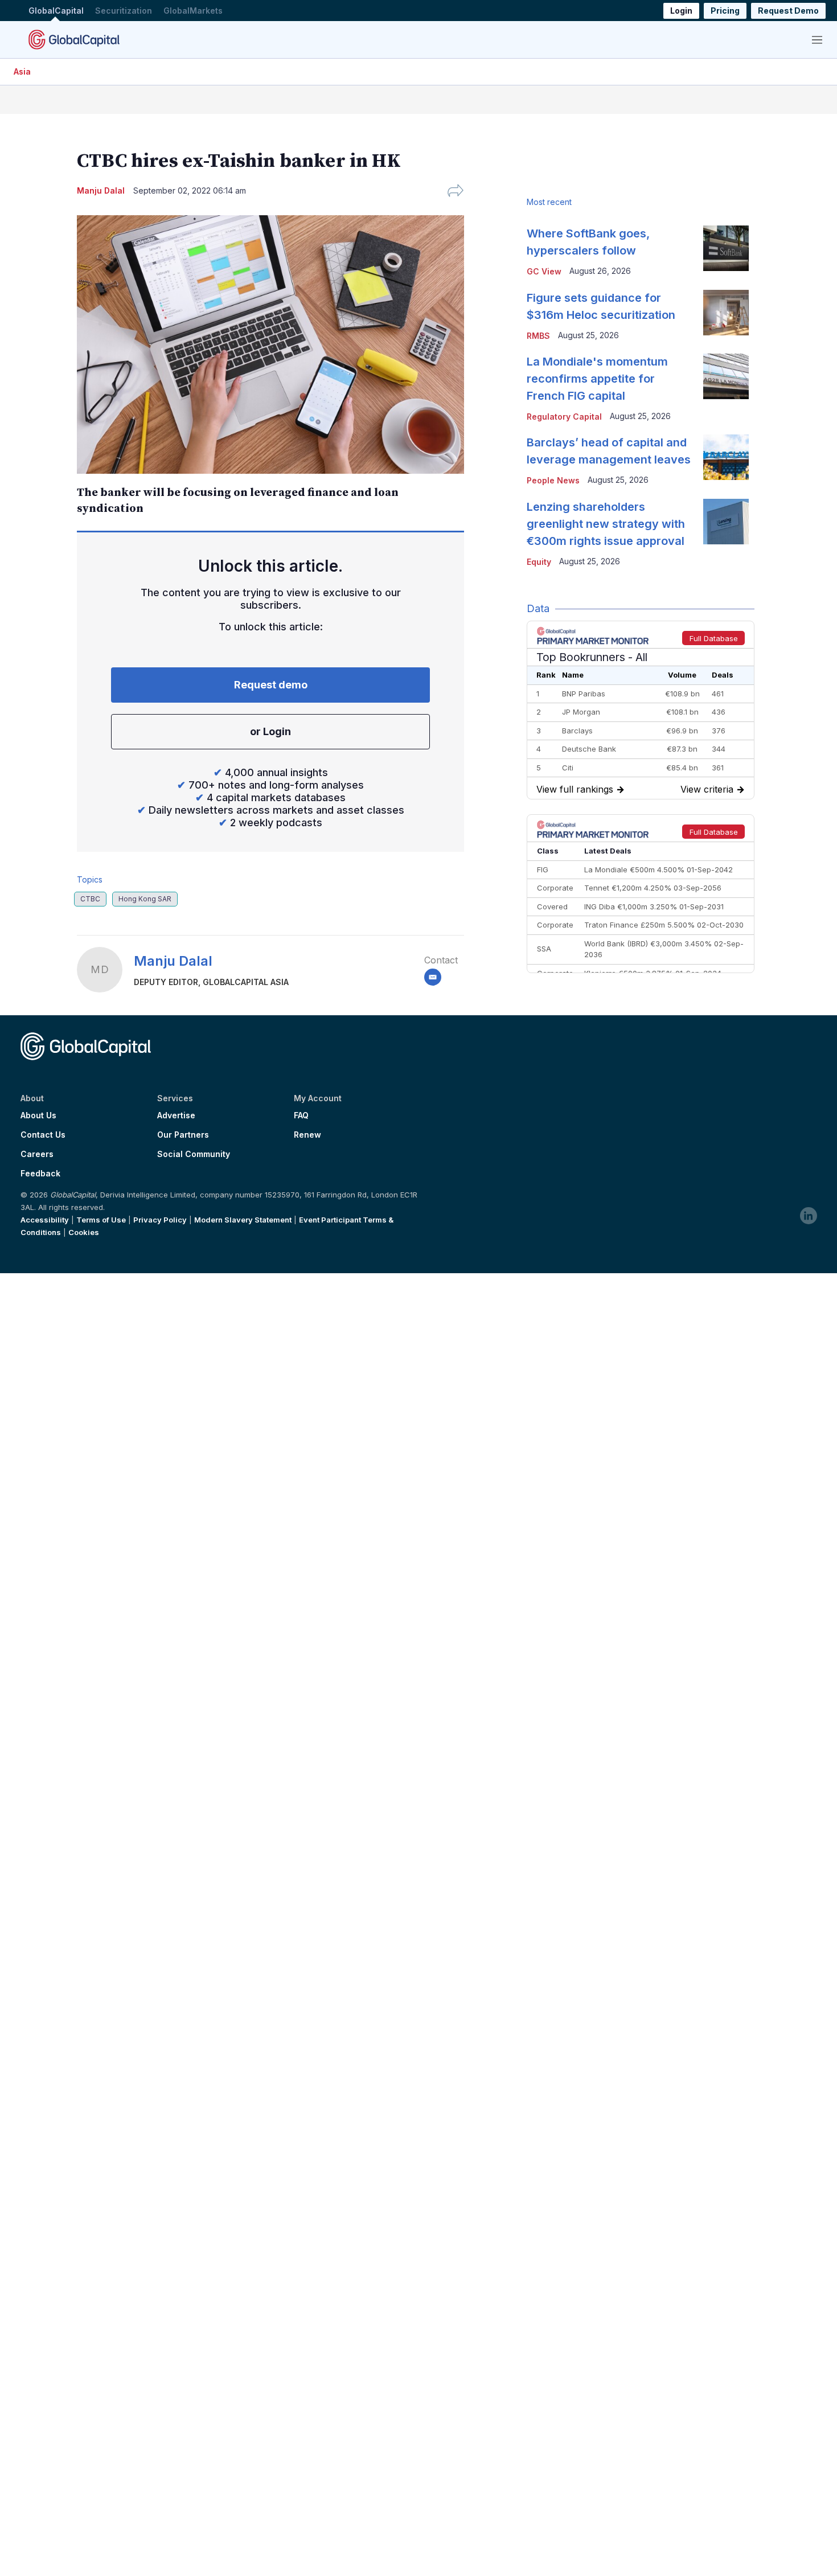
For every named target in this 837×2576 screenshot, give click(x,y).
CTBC (90, 899)
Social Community (194, 1154)
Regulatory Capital (564, 417)
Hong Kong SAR (145, 899)
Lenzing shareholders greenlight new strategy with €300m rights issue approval (606, 524)
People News (553, 480)
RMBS (538, 336)
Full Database (714, 638)
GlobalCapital (56, 11)
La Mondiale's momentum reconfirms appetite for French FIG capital (597, 379)
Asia (22, 71)
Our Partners (183, 1135)
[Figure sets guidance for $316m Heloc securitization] (726, 313)
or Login (270, 731)
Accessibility (45, 1220)
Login (681, 11)
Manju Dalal (173, 961)
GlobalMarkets (193, 11)
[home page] (74, 39)
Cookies (84, 1232)
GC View (544, 271)
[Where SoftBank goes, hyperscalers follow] (726, 248)
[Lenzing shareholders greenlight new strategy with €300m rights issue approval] (726, 522)
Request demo (271, 685)
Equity (539, 562)
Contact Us (43, 1135)
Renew (307, 1135)
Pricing (725, 11)
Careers (37, 1154)
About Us (38, 1115)
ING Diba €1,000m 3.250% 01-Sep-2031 (654, 906)
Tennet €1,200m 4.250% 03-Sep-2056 (653, 888)
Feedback (40, 1174)
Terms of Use (101, 1220)
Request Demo (788, 11)
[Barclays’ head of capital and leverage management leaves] (726, 457)
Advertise (176, 1115)
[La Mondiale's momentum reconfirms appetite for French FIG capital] (726, 376)
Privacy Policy (160, 1220)
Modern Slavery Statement (243, 1220)
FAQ (301, 1115)
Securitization (124, 11)
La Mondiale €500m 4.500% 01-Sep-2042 (658, 869)
